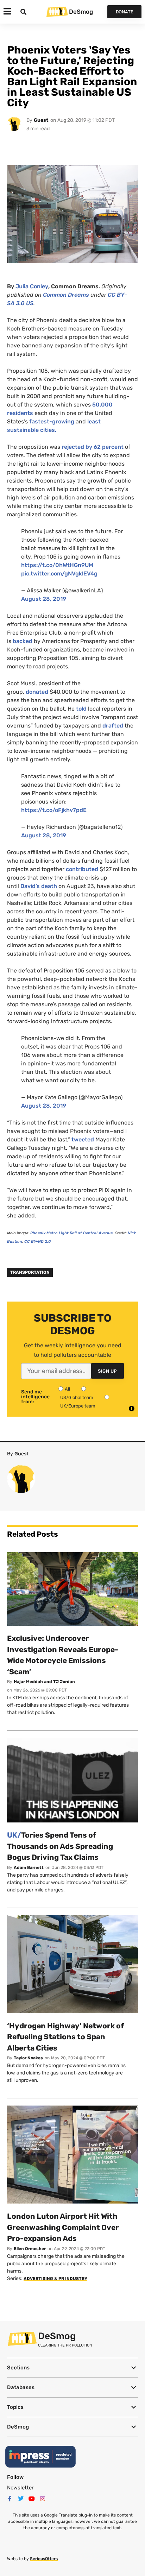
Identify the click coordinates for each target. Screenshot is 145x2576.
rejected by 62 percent (93, 447)
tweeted (83, 1139)
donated (36, 692)
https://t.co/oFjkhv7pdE (54, 810)
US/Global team (77, 1397)
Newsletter (20, 2488)
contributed (82, 869)
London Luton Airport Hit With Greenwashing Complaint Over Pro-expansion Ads (63, 2227)
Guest (41, 120)
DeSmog (81, 12)
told (81, 709)
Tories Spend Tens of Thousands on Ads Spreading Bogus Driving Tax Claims (60, 1846)
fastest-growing (52, 421)
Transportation (30, 1272)
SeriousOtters (44, 2559)
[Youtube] (32, 2499)
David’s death (39, 886)
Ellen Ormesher (30, 2249)
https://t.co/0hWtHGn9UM (57, 565)
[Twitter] (21, 2499)
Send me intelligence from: (35, 1397)
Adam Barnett (29, 1868)
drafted (113, 726)
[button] (72, 2368)
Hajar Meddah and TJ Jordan (44, 1682)
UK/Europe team (78, 1406)
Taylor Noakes (28, 2058)
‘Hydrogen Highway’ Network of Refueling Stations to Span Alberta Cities (65, 2037)
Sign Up (108, 1371)
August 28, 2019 (44, 599)
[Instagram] (43, 2499)
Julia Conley (32, 286)
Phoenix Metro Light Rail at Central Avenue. (72, 1233)
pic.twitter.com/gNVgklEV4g (59, 574)
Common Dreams (66, 295)
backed (23, 641)
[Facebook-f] (10, 2499)
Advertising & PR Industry (55, 2279)
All (67, 1389)
